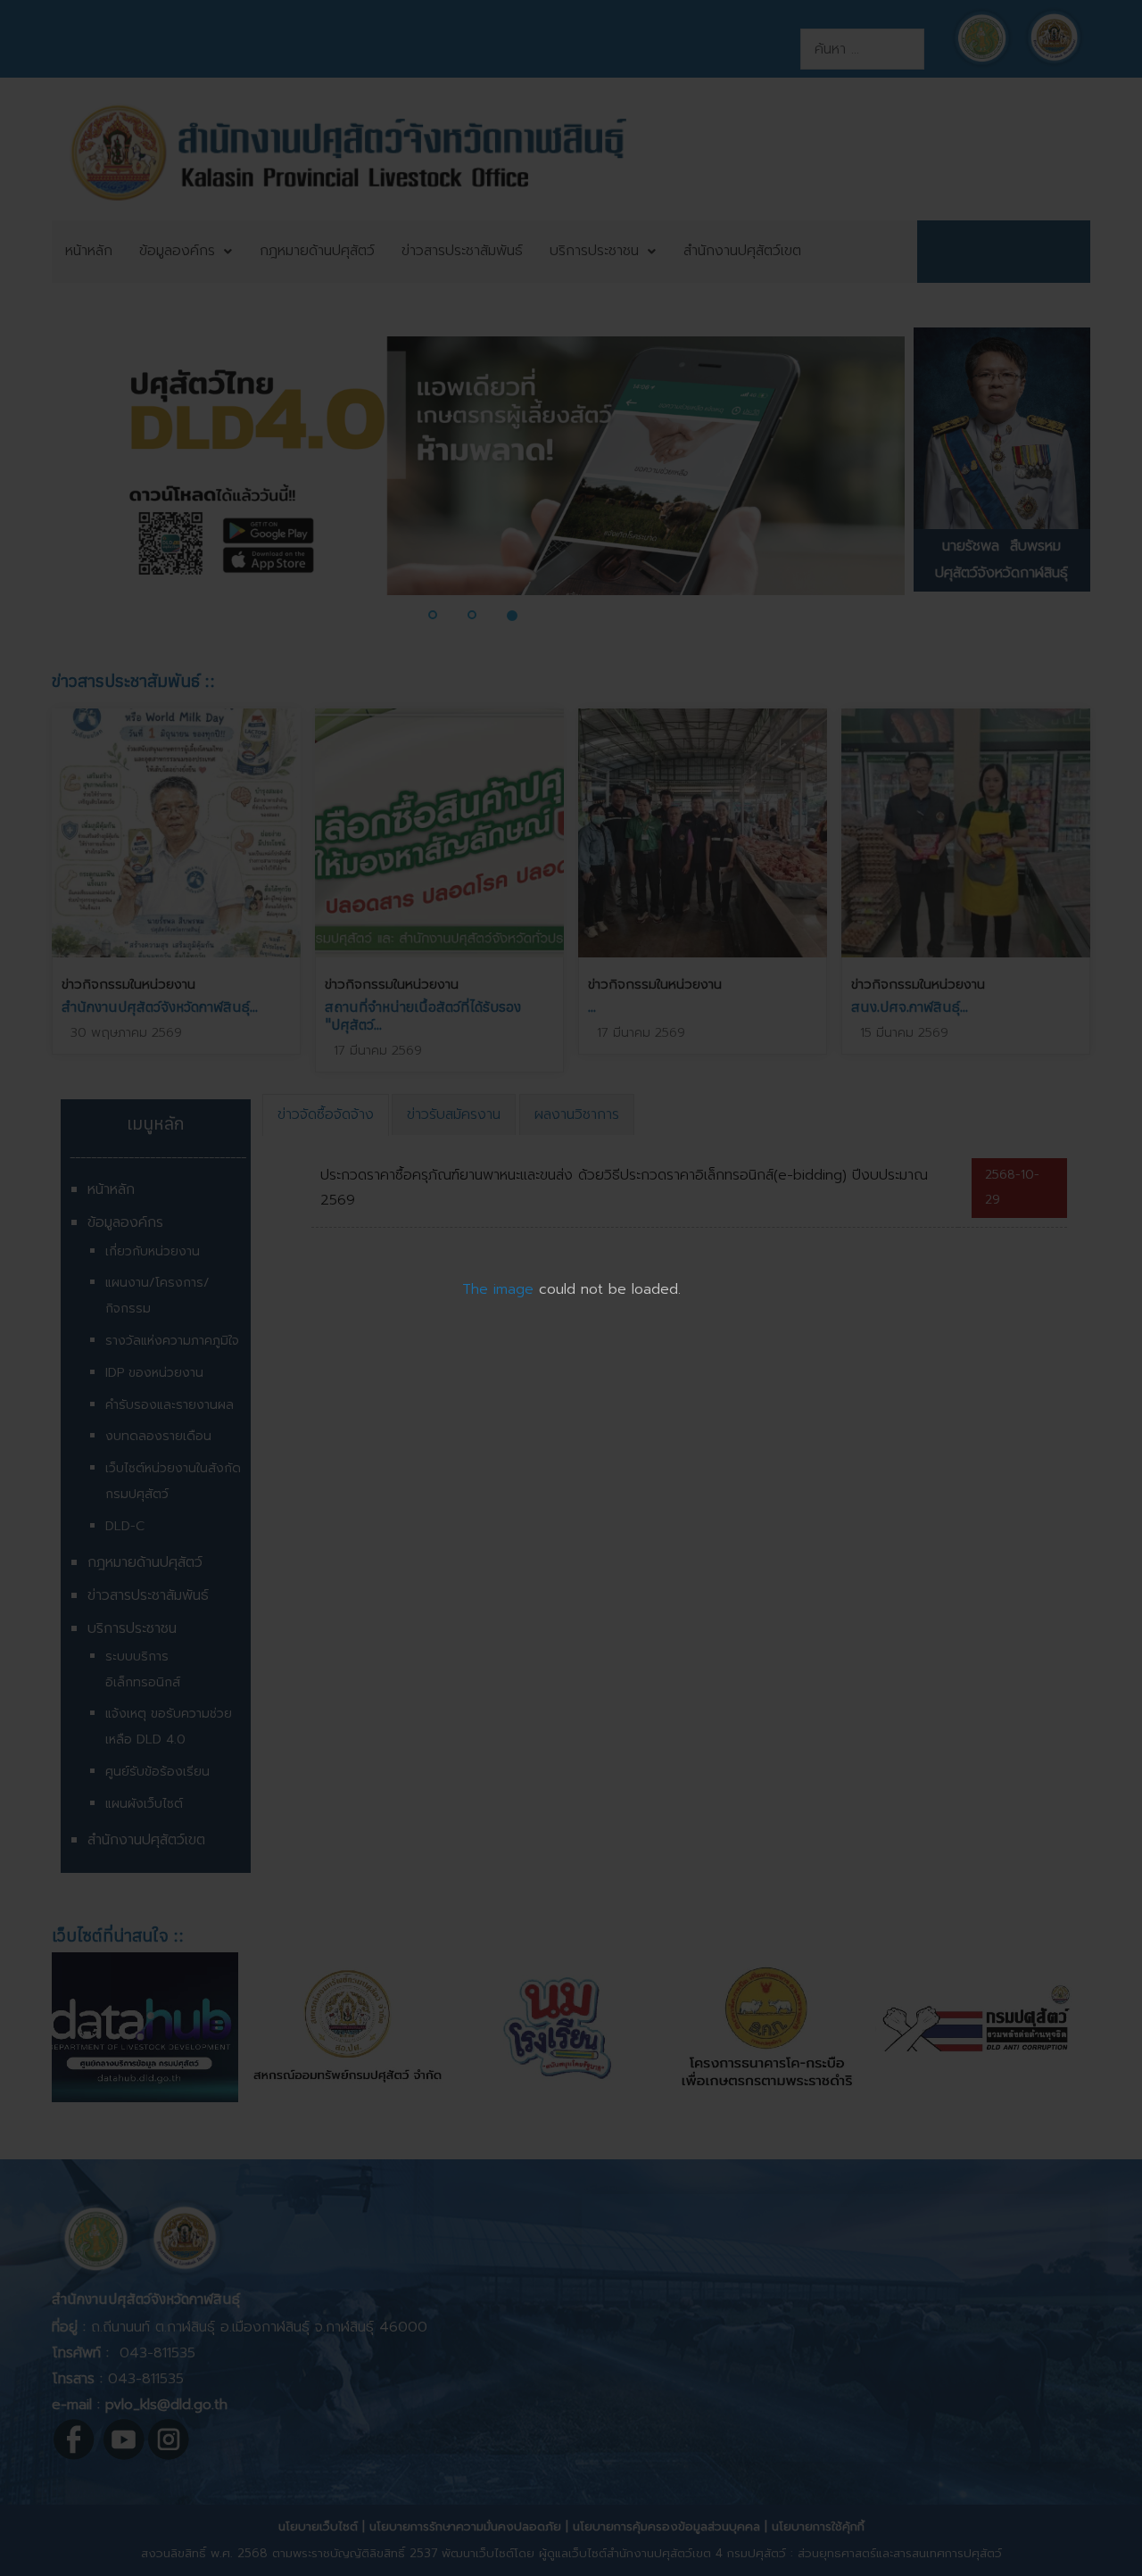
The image (498, 1289)
